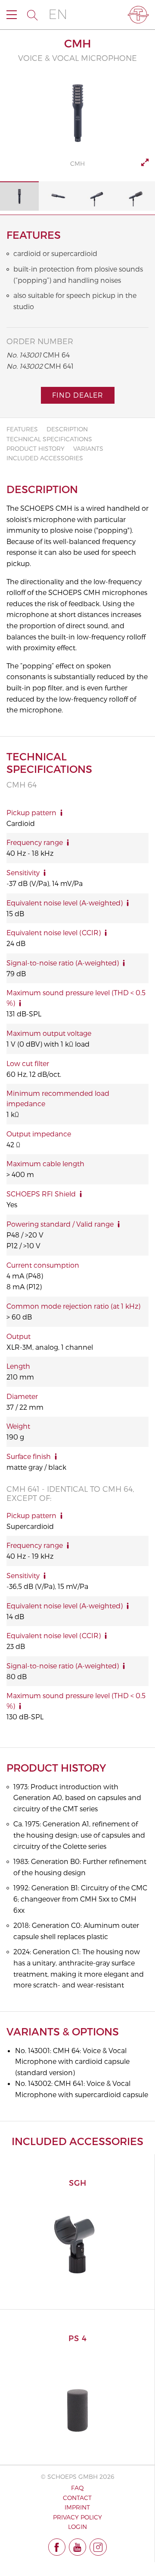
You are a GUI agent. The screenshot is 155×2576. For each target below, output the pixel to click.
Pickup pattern (31, 812)
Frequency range (35, 842)
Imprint (77, 2507)
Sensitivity (23, 872)
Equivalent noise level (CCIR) (54, 932)
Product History (36, 448)
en (58, 14)
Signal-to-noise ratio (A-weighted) (63, 963)
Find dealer (78, 395)
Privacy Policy (77, 2517)
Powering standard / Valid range (60, 1224)
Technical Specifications (49, 439)
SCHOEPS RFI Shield (41, 1194)
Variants (88, 448)
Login (77, 2527)
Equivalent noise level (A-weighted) (65, 903)
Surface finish (29, 1456)
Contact (77, 2498)
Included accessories (45, 458)
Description (67, 429)
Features (22, 429)
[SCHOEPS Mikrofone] (138, 15)
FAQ (77, 2488)
